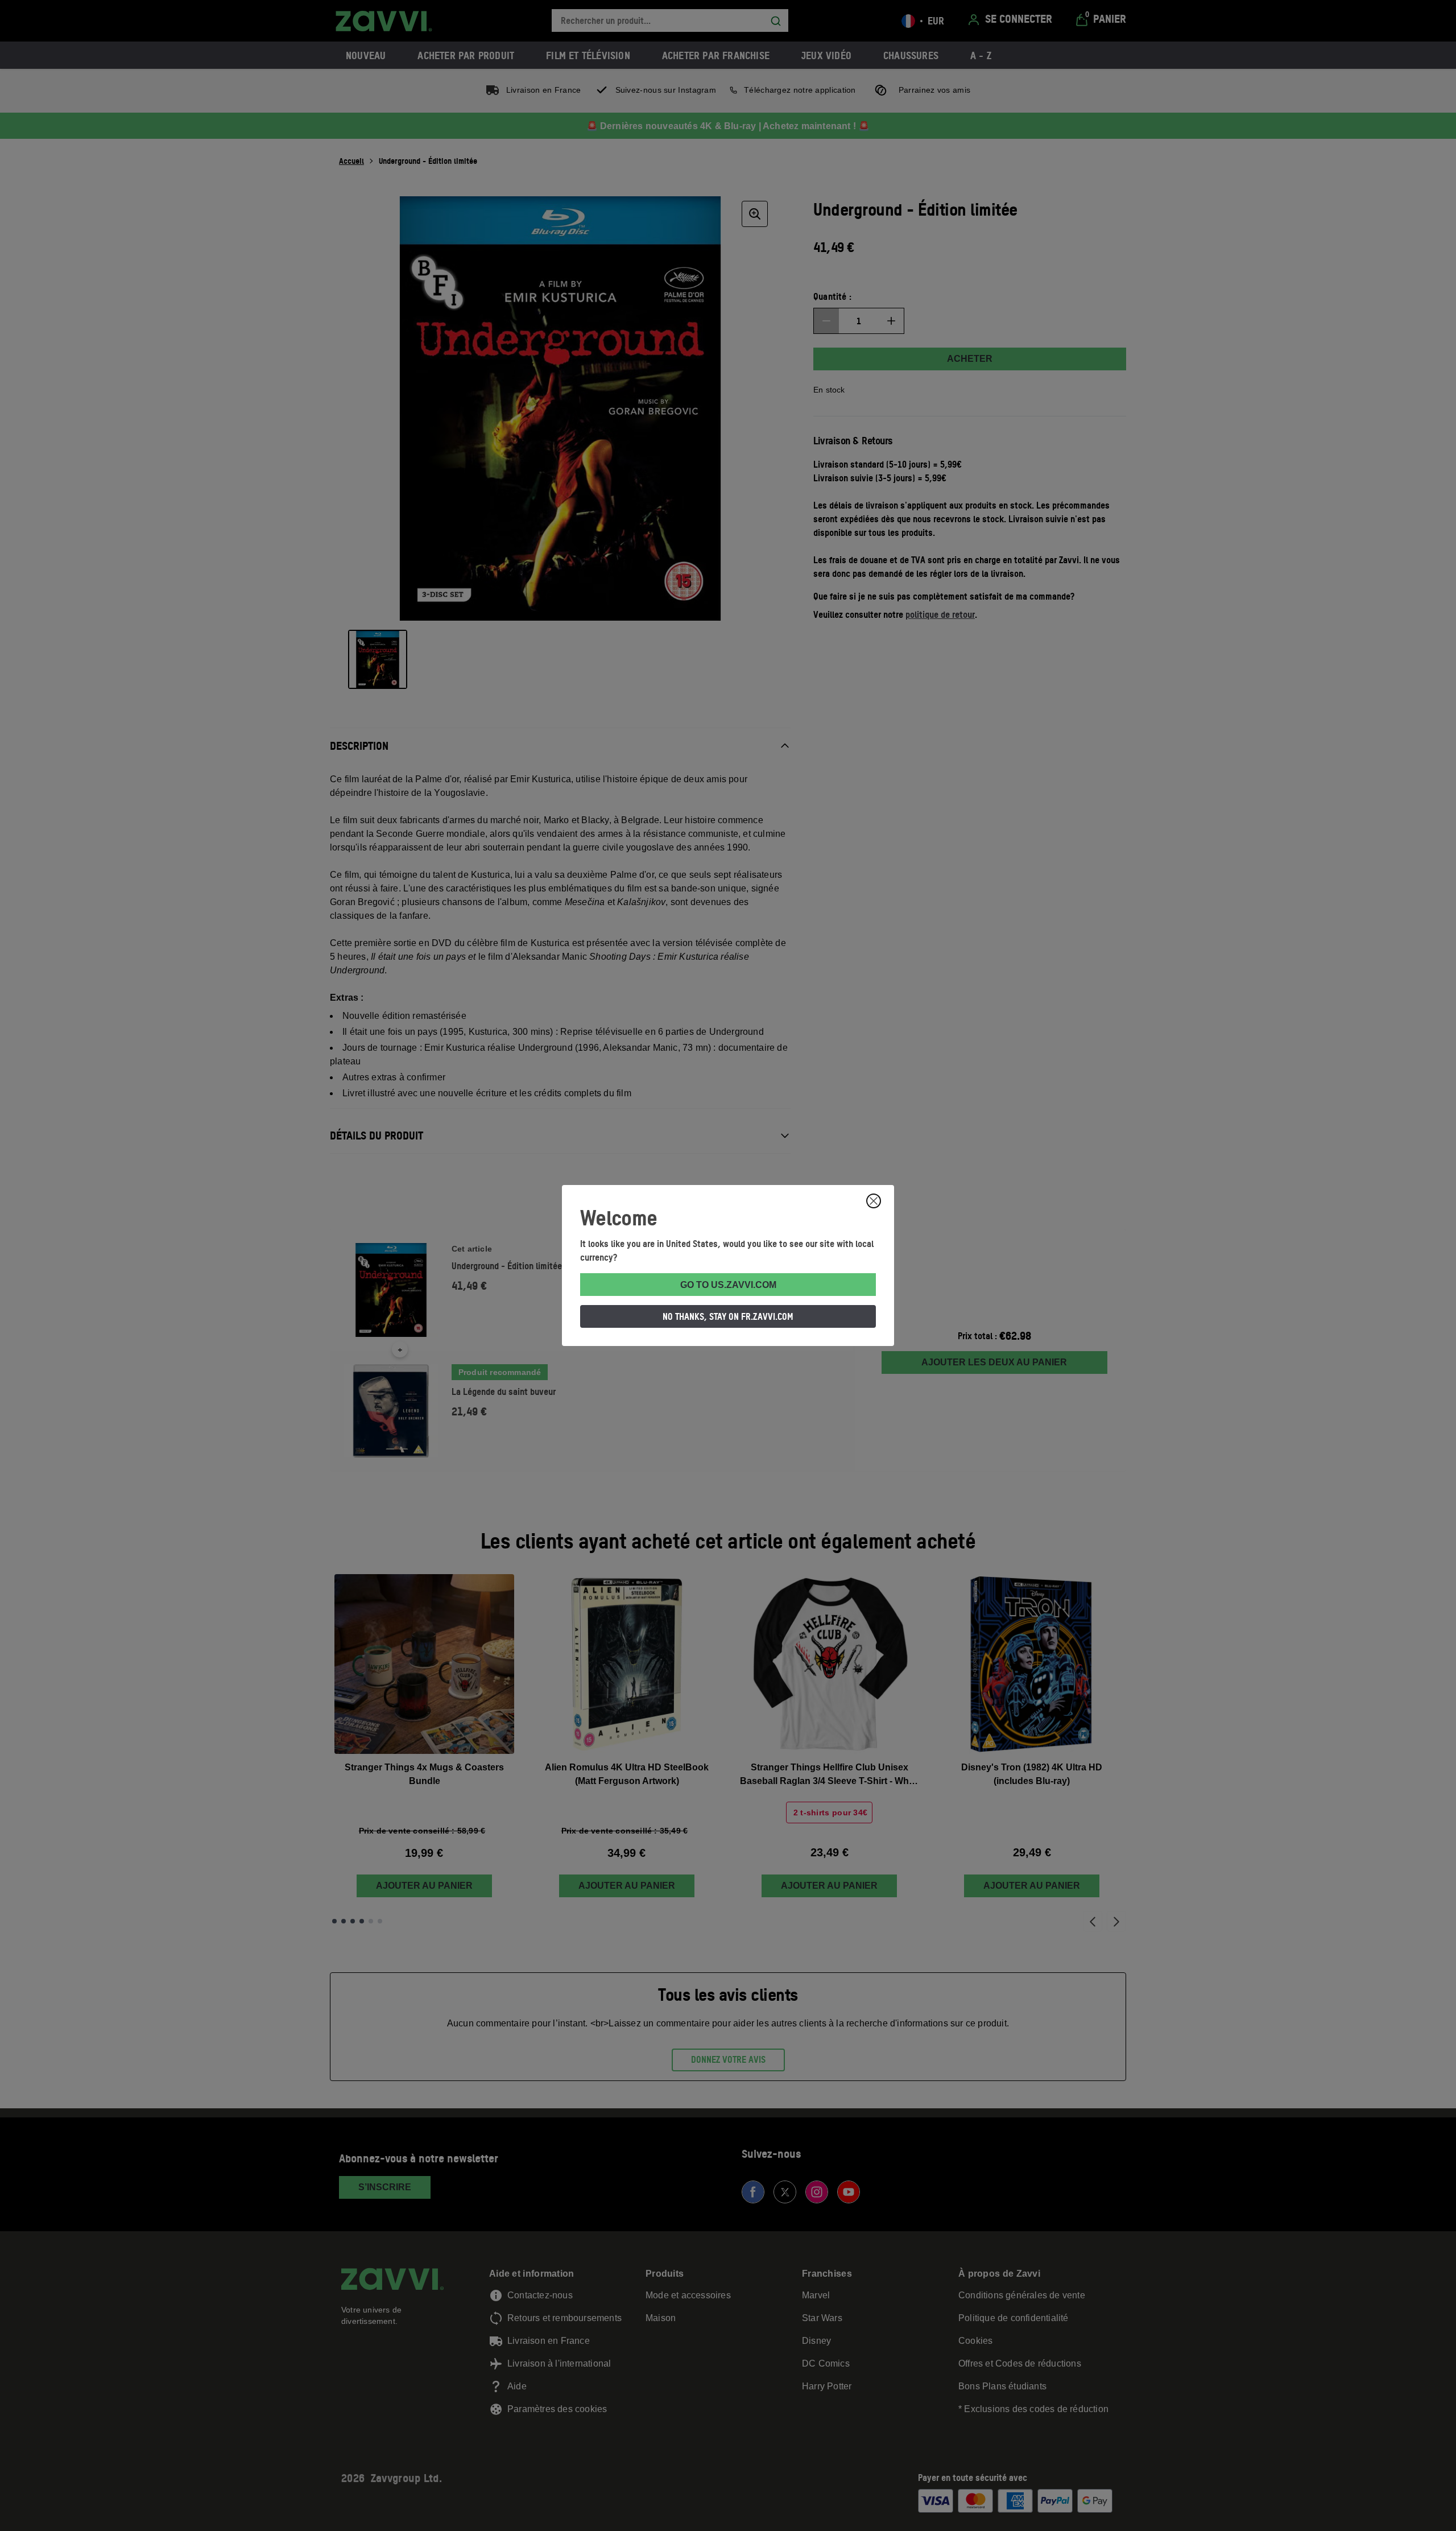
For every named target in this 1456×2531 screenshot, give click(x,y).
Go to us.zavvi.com (728, 1285)
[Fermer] (874, 1201)
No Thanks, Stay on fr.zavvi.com (728, 1316)
